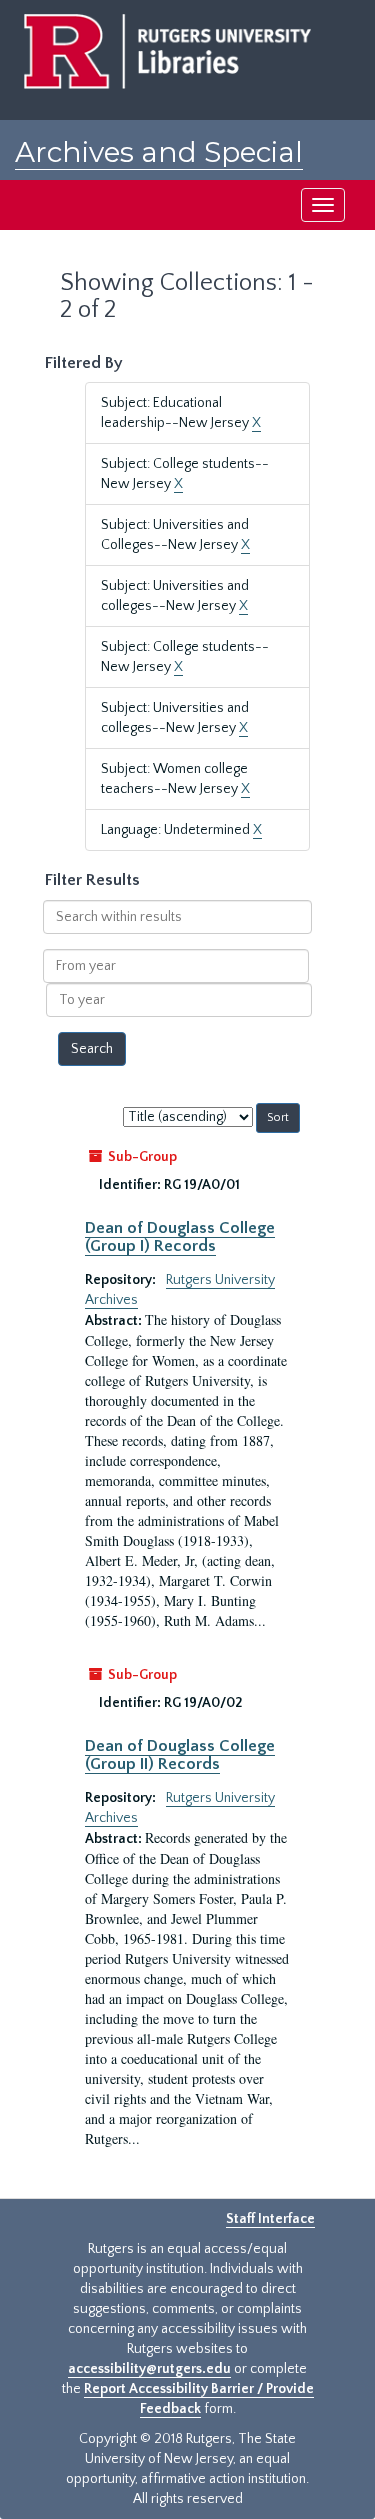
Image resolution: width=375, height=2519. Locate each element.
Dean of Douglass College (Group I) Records (180, 1237)
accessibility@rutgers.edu (149, 2369)
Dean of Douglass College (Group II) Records (180, 1755)
